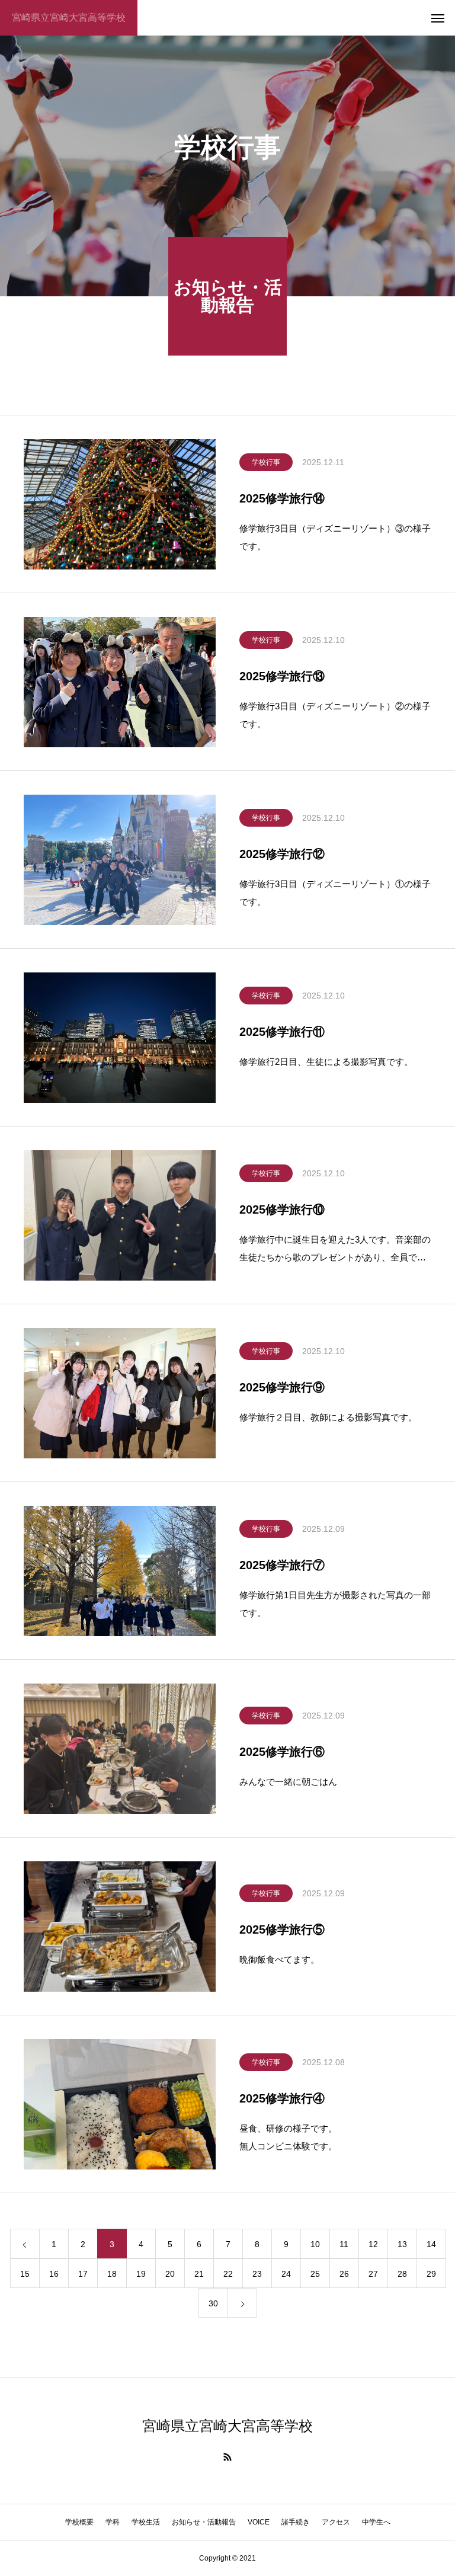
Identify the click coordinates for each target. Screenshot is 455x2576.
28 (402, 2274)
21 (199, 2274)
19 (141, 2274)
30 (213, 2303)
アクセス (336, 2522)
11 (344, 2244)
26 (344, 2274)
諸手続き (296, 2522)
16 (54, 2274)
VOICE (259, 2522)
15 (25, 2274)
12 (373, 2244)
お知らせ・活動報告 (204, 2522)
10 (315, 2244)
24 (286, 2274)
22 (228, 2274)
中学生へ (376, 2522)
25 (315, 2274)
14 (431, 2244)
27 (373, 2274)
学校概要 (79, 2522)
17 (83, 2274)
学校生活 (146, 2522)
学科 (113, 2522)
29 (431, 2274)
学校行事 (266, 462)
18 (112, 2274)
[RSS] (227, 2457)
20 (170, 2274)
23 (257, 2274)
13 (402, 2244)
